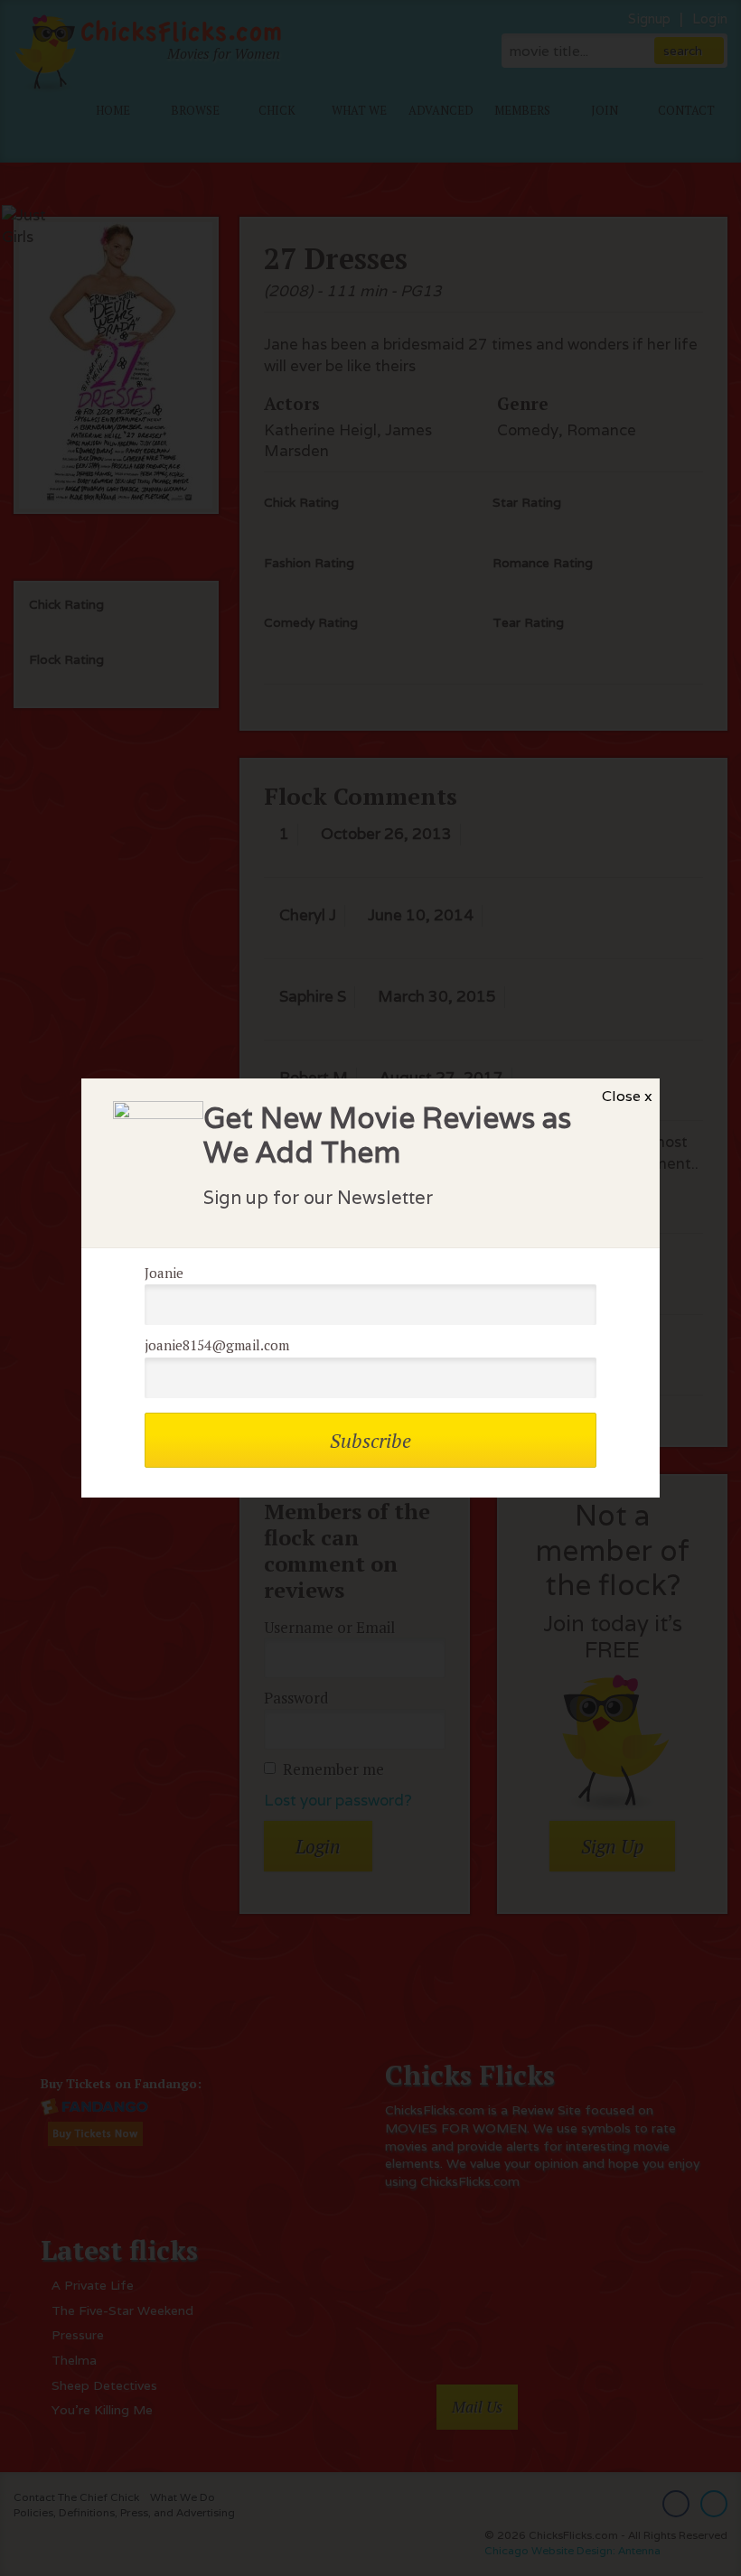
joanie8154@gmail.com (217, 1345)
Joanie (164, 1273)
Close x (627, 1096)
